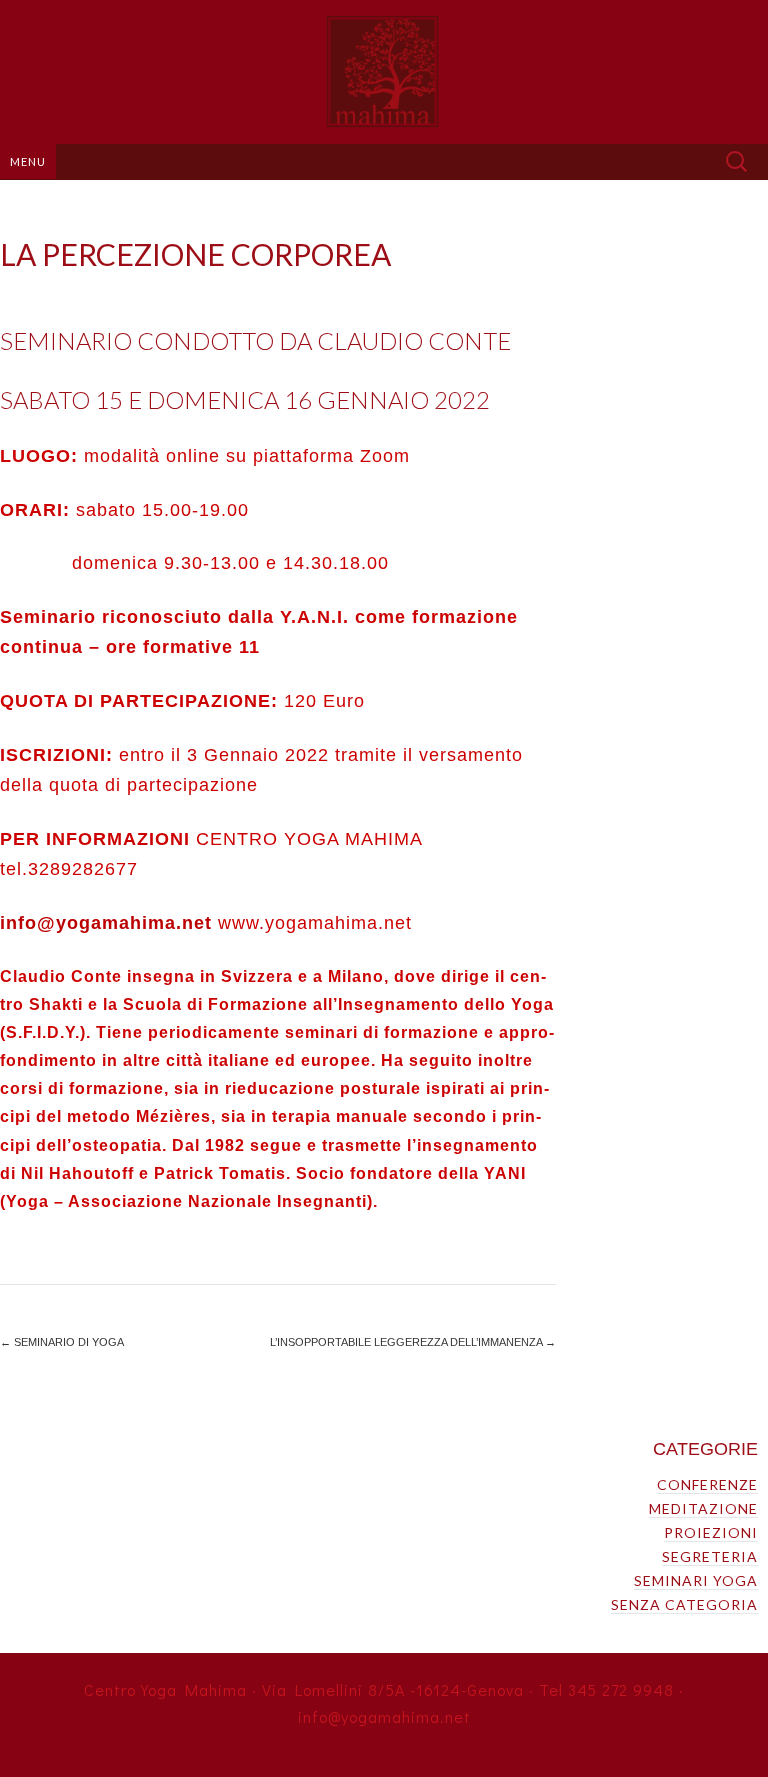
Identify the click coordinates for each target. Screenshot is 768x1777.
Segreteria (710, 1556)
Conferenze (707, 1484)
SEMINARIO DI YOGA (62, 1342)
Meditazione (703, 1508)
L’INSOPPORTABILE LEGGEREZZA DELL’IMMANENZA (413, 1342)
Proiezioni (711, 1532)
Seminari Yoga (696, 1580)
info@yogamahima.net (106, 923)
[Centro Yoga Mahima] (384, 72)
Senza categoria (684, 1604)
